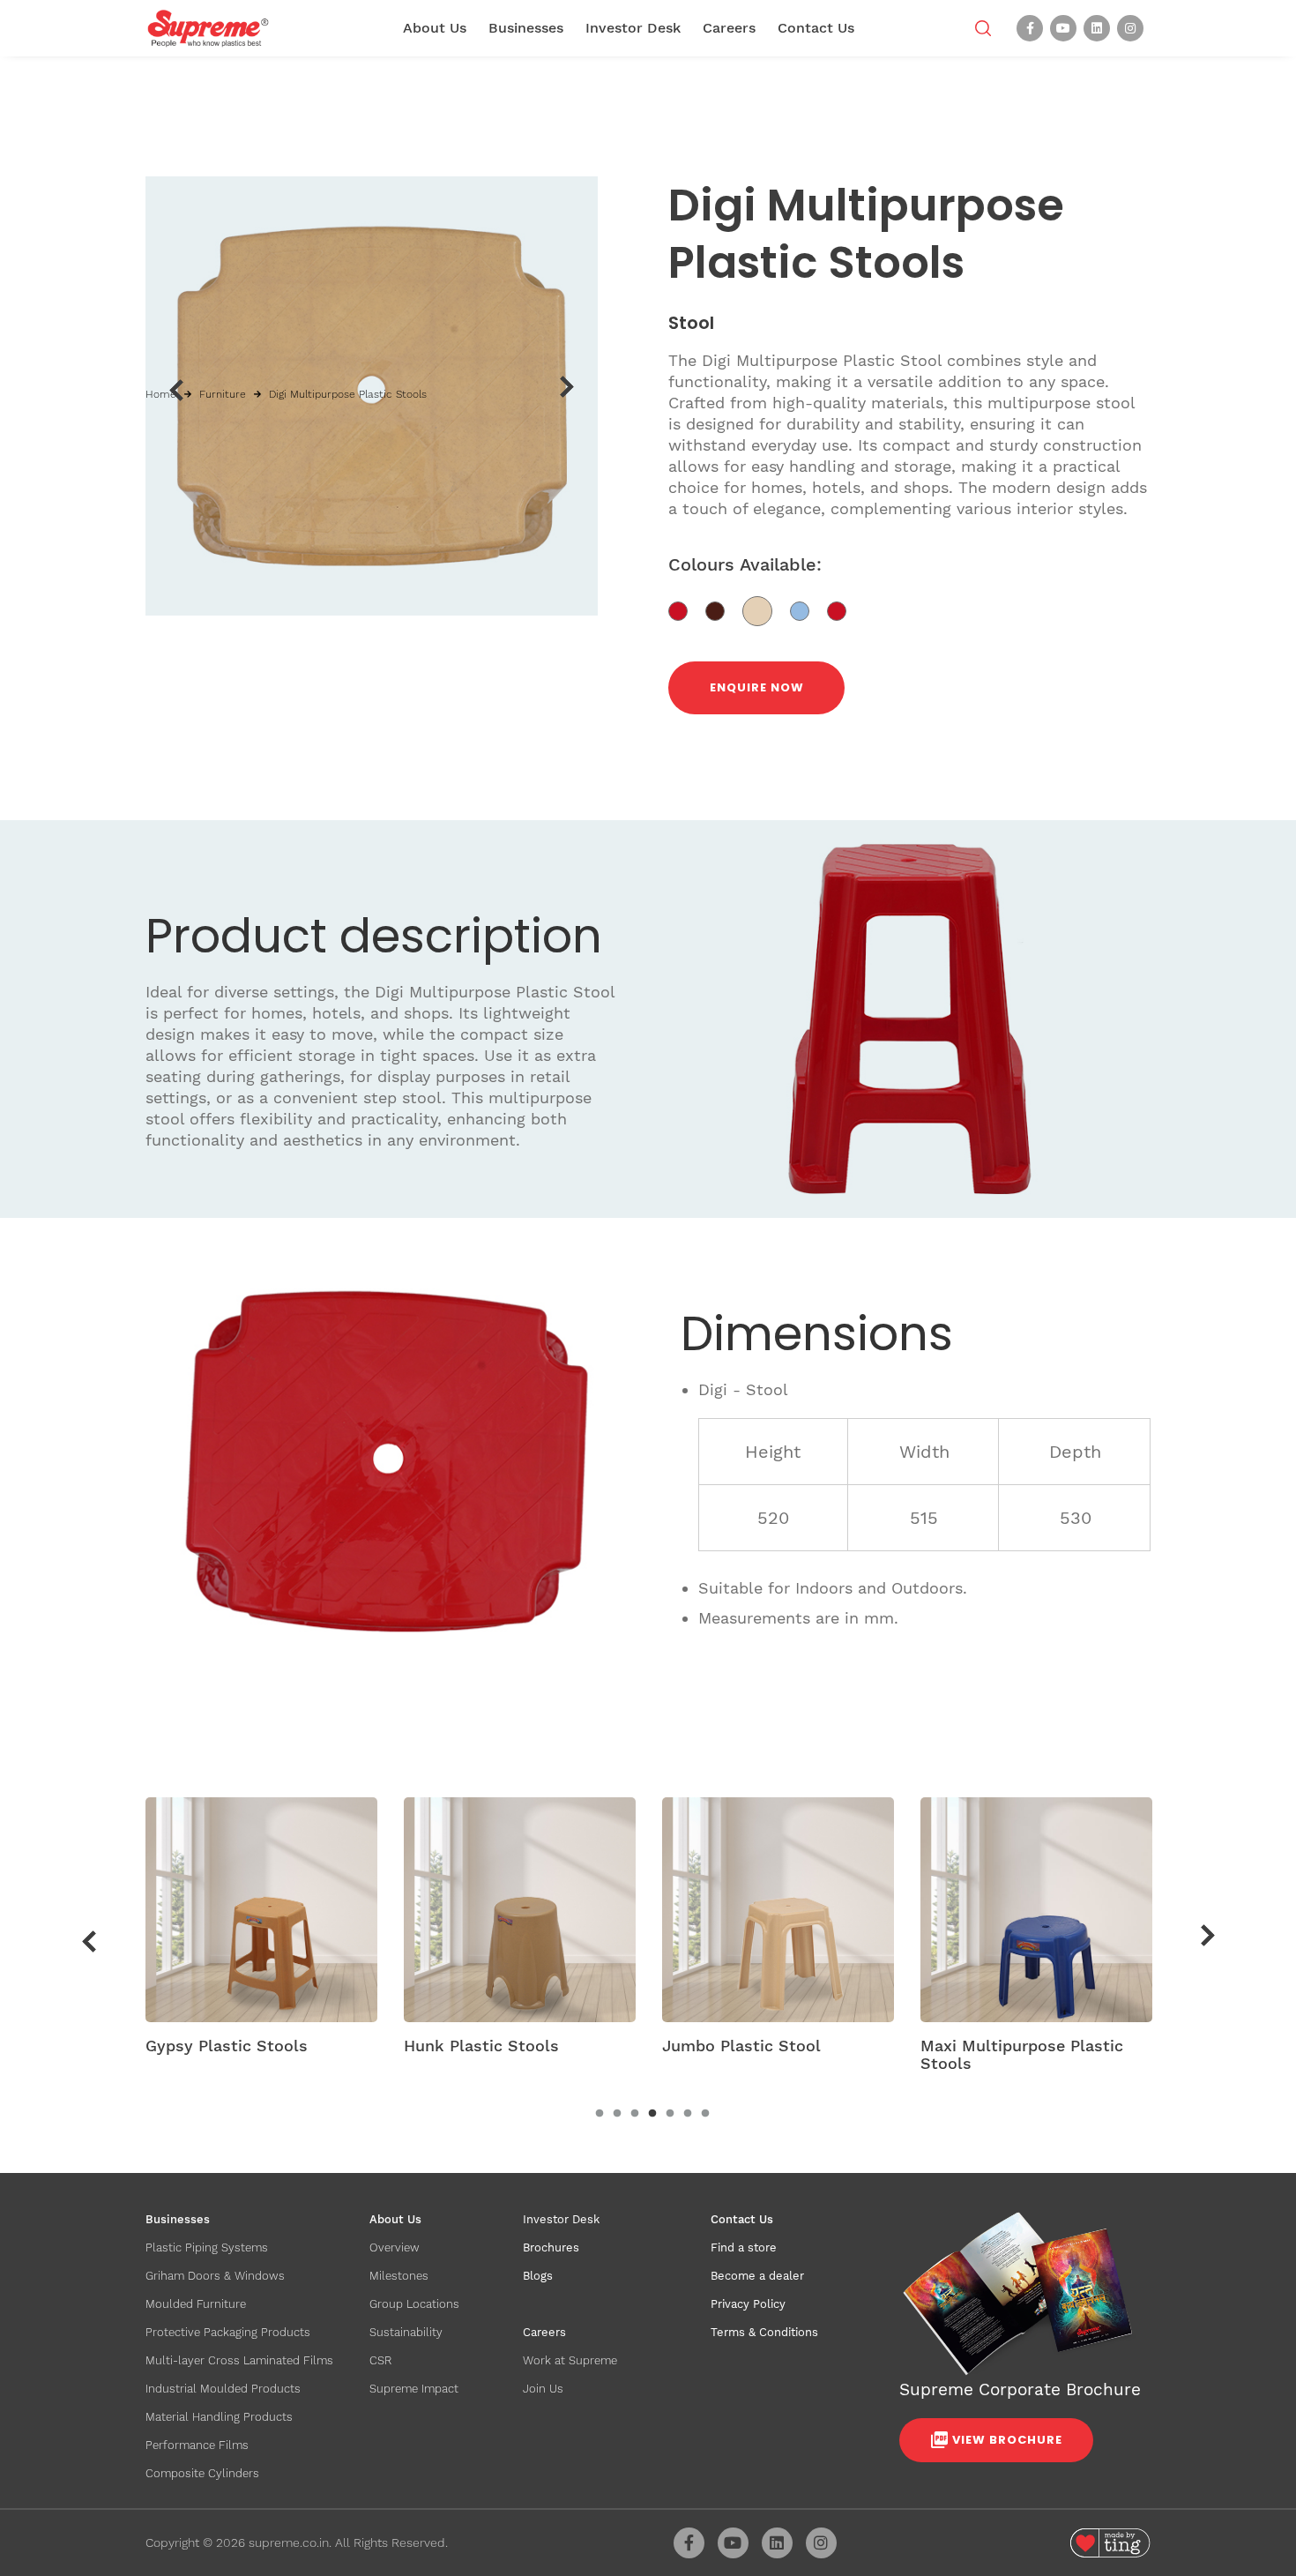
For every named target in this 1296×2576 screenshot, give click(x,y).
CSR (380, 2360)
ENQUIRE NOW (757, 687)
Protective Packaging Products (228, 2332)
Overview (395, 2247)
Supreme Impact (414, 2389)
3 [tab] (635, 2114)
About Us (435, 28)
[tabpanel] (261, 1932)
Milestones (399, 2276)
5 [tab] (670, 2114)
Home (161, 394)
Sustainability (406, 2332)
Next (567, 387)
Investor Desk (633, 28)
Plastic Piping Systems (207, 2247)
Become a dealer (757, 2276)
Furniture (223, 394)
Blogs (538, 2276)
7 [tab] (705, 2114)
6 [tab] (688, 2114)
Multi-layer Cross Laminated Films (239, 2360)
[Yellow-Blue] (808, 610)
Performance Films (197, 2445)
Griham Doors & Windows (215, 2276)
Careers (729, 28)
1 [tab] (600, 2114)
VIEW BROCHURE (1007, 2440)
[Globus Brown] (724, 610)
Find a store (744, 2247)
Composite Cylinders (202, 2473)
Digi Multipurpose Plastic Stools (348, 394)
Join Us (543, 2389)
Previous (176, 390)
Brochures (551, 2247)
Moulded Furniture (196, 2304)
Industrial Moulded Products (223, 2389)
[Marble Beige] (766, 610)
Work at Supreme (570, 2360)
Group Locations (414, 2304)
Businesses (526, 28)
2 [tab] (617, 2114)
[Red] (687, 610)
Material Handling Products (219, 2417)
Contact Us (816, 28)
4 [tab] (652, 2114)
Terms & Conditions (764, 2332)
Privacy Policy (748, 2304)
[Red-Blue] (843, 610)
